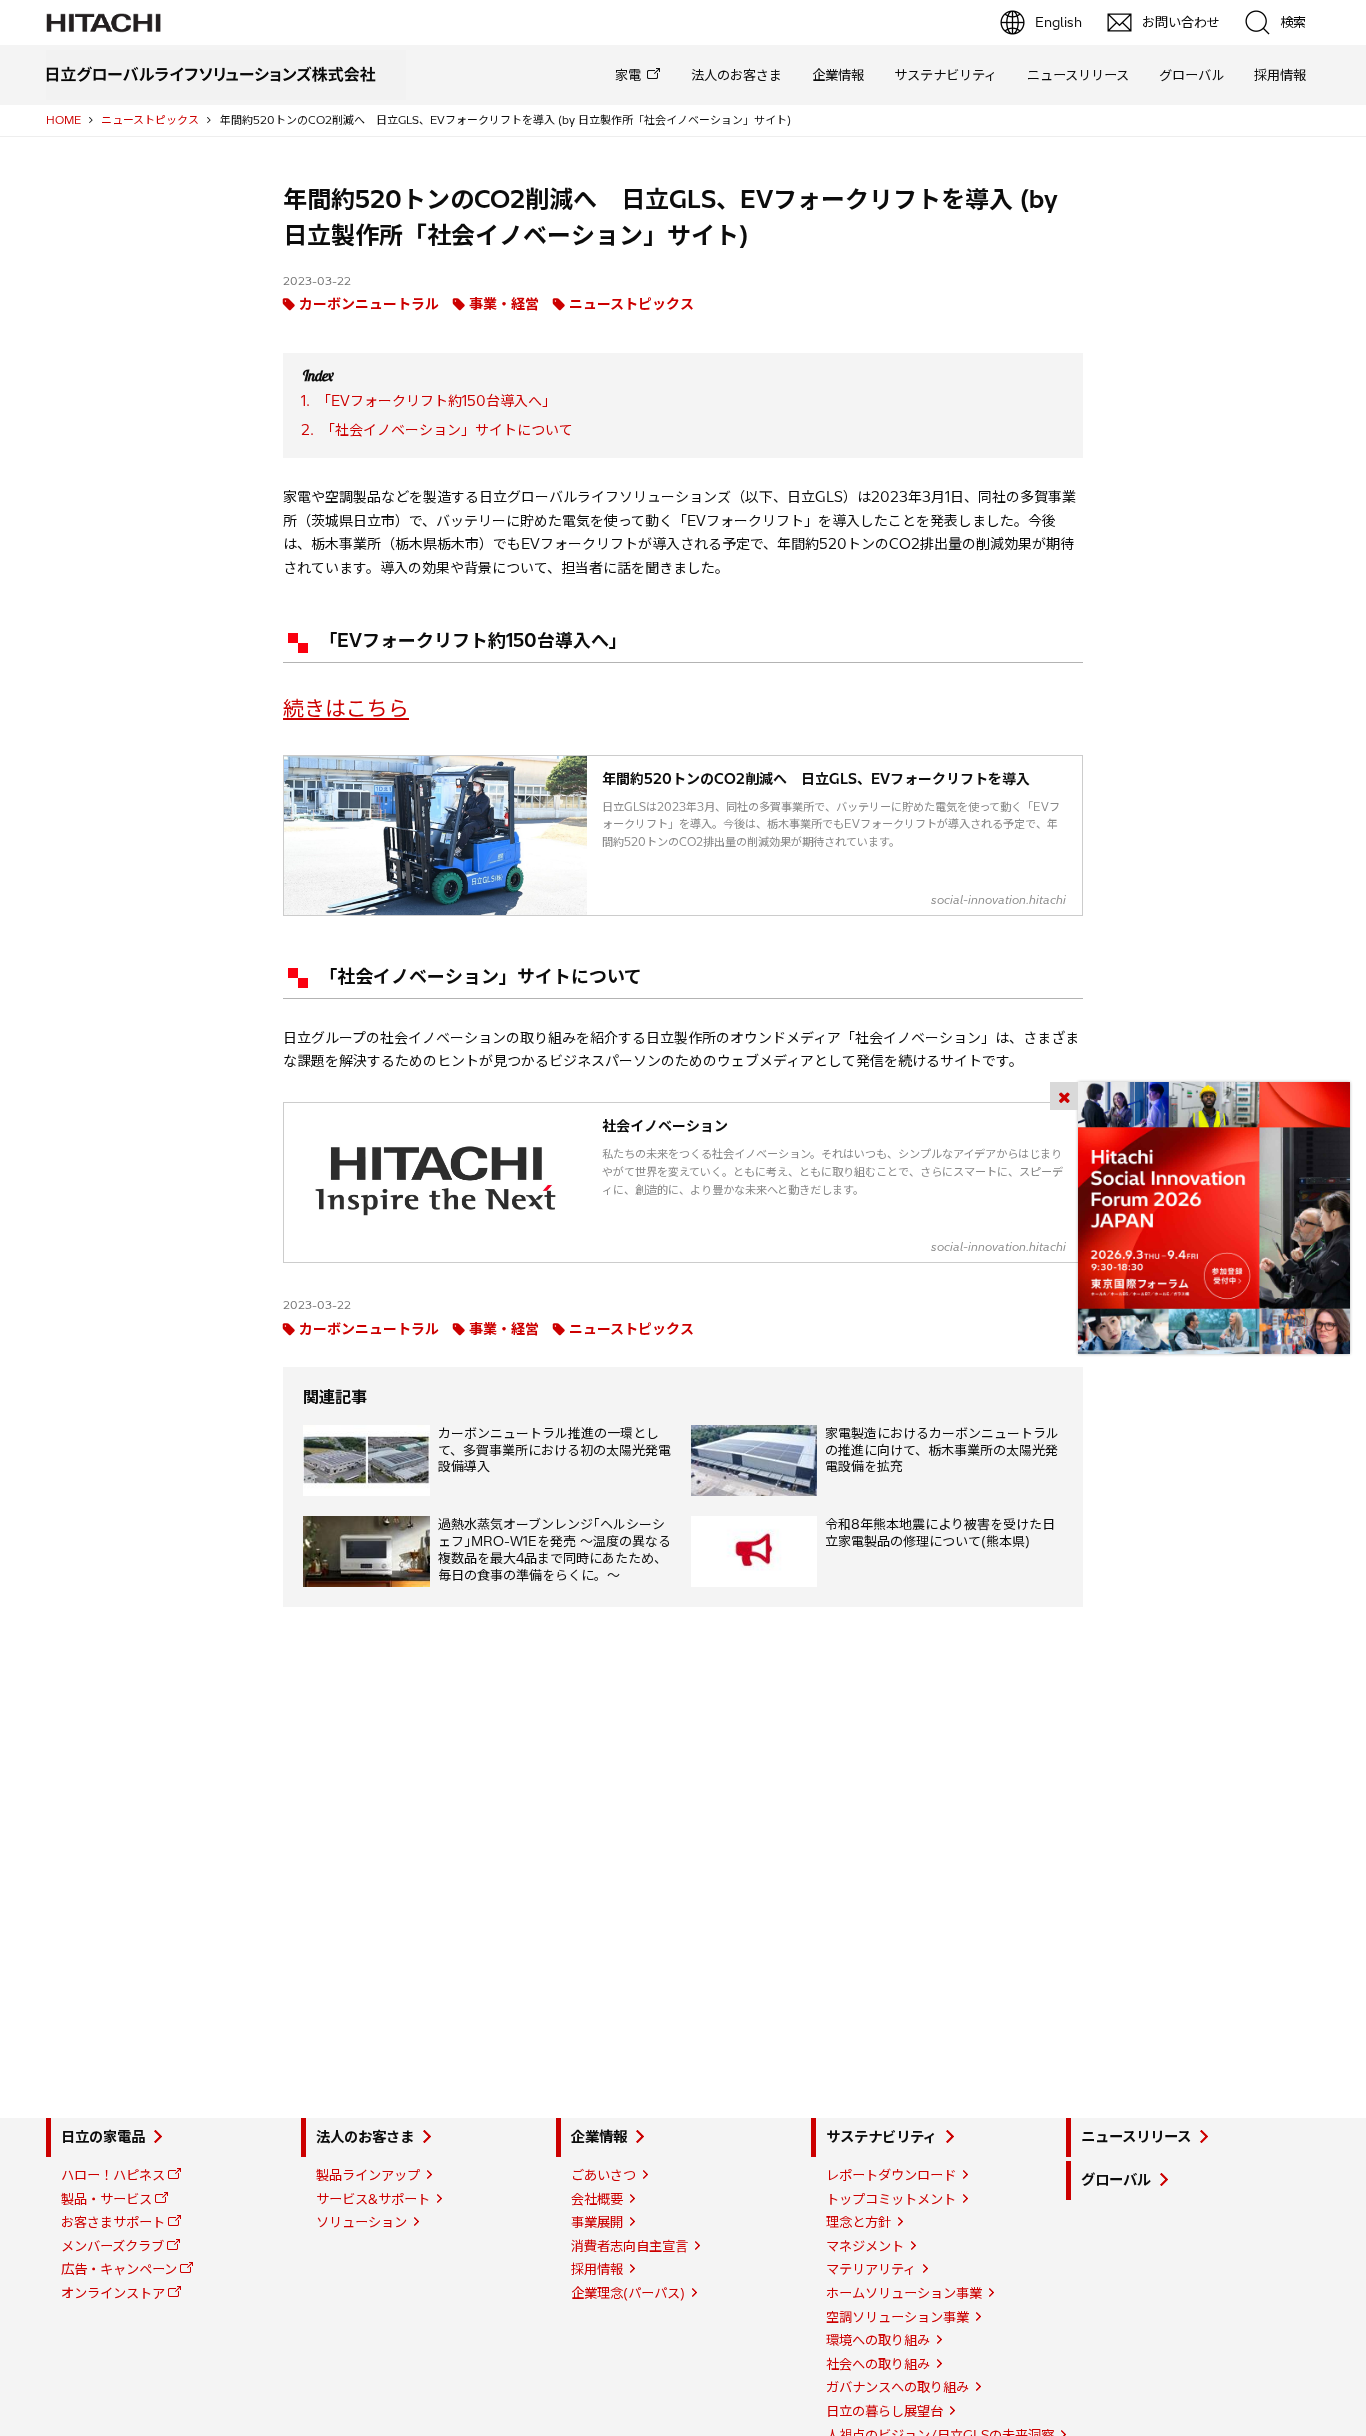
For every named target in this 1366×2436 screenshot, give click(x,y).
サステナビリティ (945, 75)
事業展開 (597, 2222)
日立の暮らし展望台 (884, 2411)
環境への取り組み (878, 2340)
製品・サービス (106, 2199)
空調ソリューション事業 (897, 2317)
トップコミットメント (891, 2199)
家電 (628, 75)
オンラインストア (113, 2293)
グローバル (1191, 75)
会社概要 (597, 2199)
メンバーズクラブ (112, 2246)
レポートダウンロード (891, 2175)
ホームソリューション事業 (904, 2293)
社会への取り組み (878, 2364)
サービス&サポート (373, 2199)
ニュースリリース (1078, 75)
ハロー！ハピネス (113, 2175)
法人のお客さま (736, 75)
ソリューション (361, 2222)
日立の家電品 (103, 2137)
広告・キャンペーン (119, 2269)
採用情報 (1280, 75)
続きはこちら (346, 708)
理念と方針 (858, 2222)
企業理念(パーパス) (628, 2293)
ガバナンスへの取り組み (897, 2387)
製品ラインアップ (368, 2175)
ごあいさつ (603, 2175)
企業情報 (838, 75)
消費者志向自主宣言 (629, 2246)
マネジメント (865, 2246)
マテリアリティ (871, 2269)
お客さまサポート (113, 2222)
